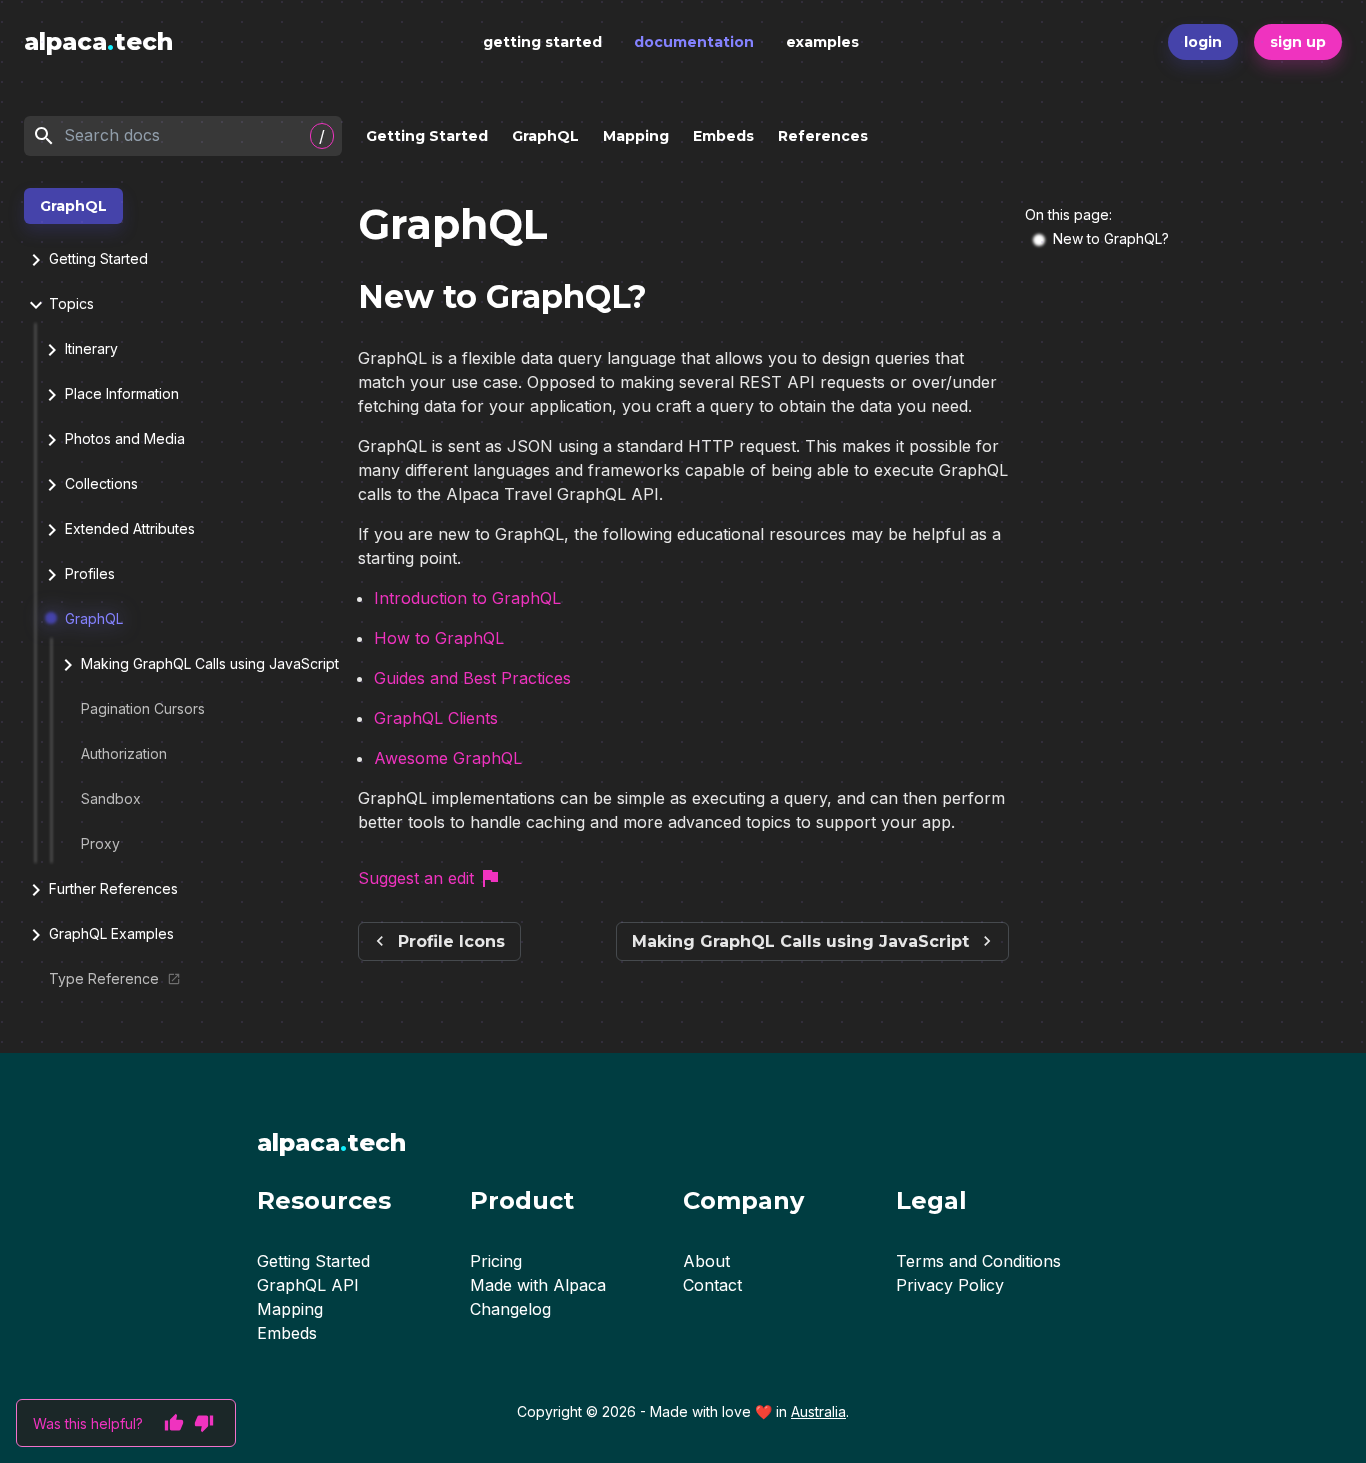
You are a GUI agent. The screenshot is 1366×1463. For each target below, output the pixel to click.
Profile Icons (451, 941)
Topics (71, 303)
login (1203, 42)
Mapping (636, 136)
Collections (101, 483)
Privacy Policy (950, 1285)
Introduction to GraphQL (467, 598)
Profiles (90, 573)
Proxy (100, 843)
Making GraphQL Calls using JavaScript (210, 663)
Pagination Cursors (143, 708)
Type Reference (104, 978)
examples (822, 42)
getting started (542, 42)
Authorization (124, 753)
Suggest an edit (416, 878)
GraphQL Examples (111, 933)
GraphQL (545, 136)
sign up (1298, 42)
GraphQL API (308, 1285)
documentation (694, 42)
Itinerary (91, 348)
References (823, 136)
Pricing (496, 1261)
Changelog (510, 1309)
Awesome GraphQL (448, 758)
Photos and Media (125, 438)
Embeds (723, 136)
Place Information (122, 393)
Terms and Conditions (978, 1261)
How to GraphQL (439, 638)
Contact (712, 1285)
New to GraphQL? (1111, 238)
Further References (113, 888)
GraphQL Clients (436, 718)
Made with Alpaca (538, 1285)
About (706, 1261)
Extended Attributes (130, 528)
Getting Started (427, 136)
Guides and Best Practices (472, 678)
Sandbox (111, 798)
